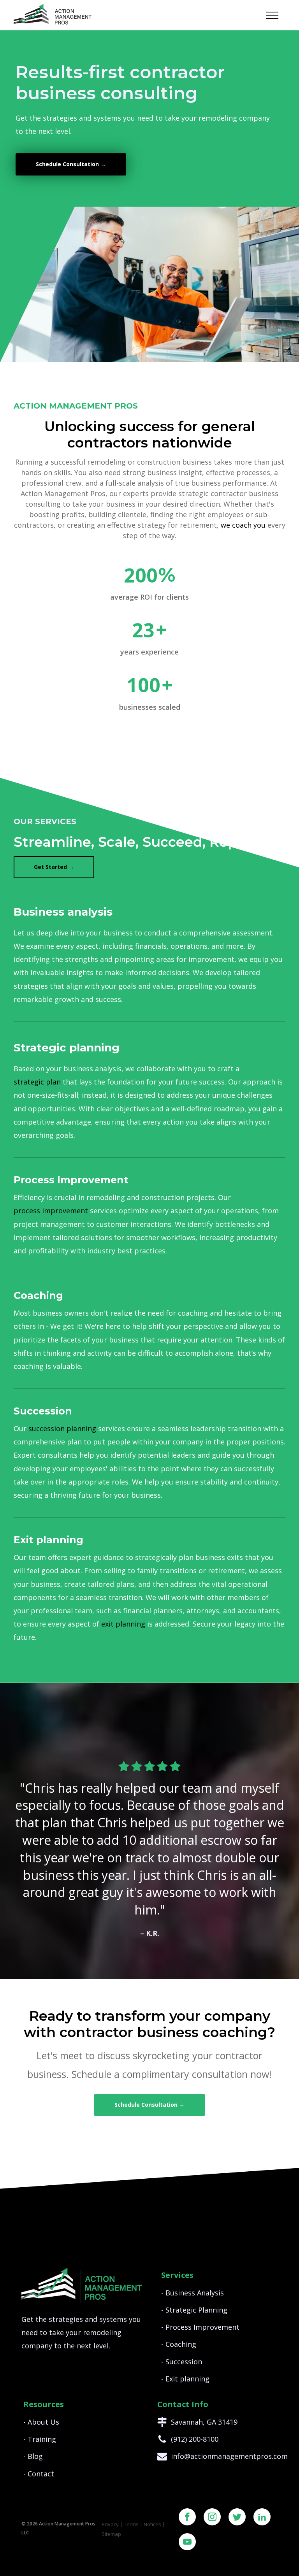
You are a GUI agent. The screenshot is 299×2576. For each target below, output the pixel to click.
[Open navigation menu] (272, 15)
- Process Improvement (200, 2327)
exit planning (123, 1624)
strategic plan (37, 1082)
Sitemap (111, 2534)
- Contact (39, 2474)
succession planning (62, 1428)
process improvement (51, 1211)
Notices (152, 2524)
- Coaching (179, 2344)
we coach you (243, 525)
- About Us (41, 2422)
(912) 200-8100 (195, 2439)
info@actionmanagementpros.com (229, 2456)
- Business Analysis (193, 2293)
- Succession (182, 2362)
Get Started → (54, 867)
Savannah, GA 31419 (204, 2422)
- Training (40, 2439)
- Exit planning (185, 2379)
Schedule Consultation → (71, 164)
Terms (131, 2524)
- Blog (33, 2456)
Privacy (110, 2524)
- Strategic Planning (194, 2310)
